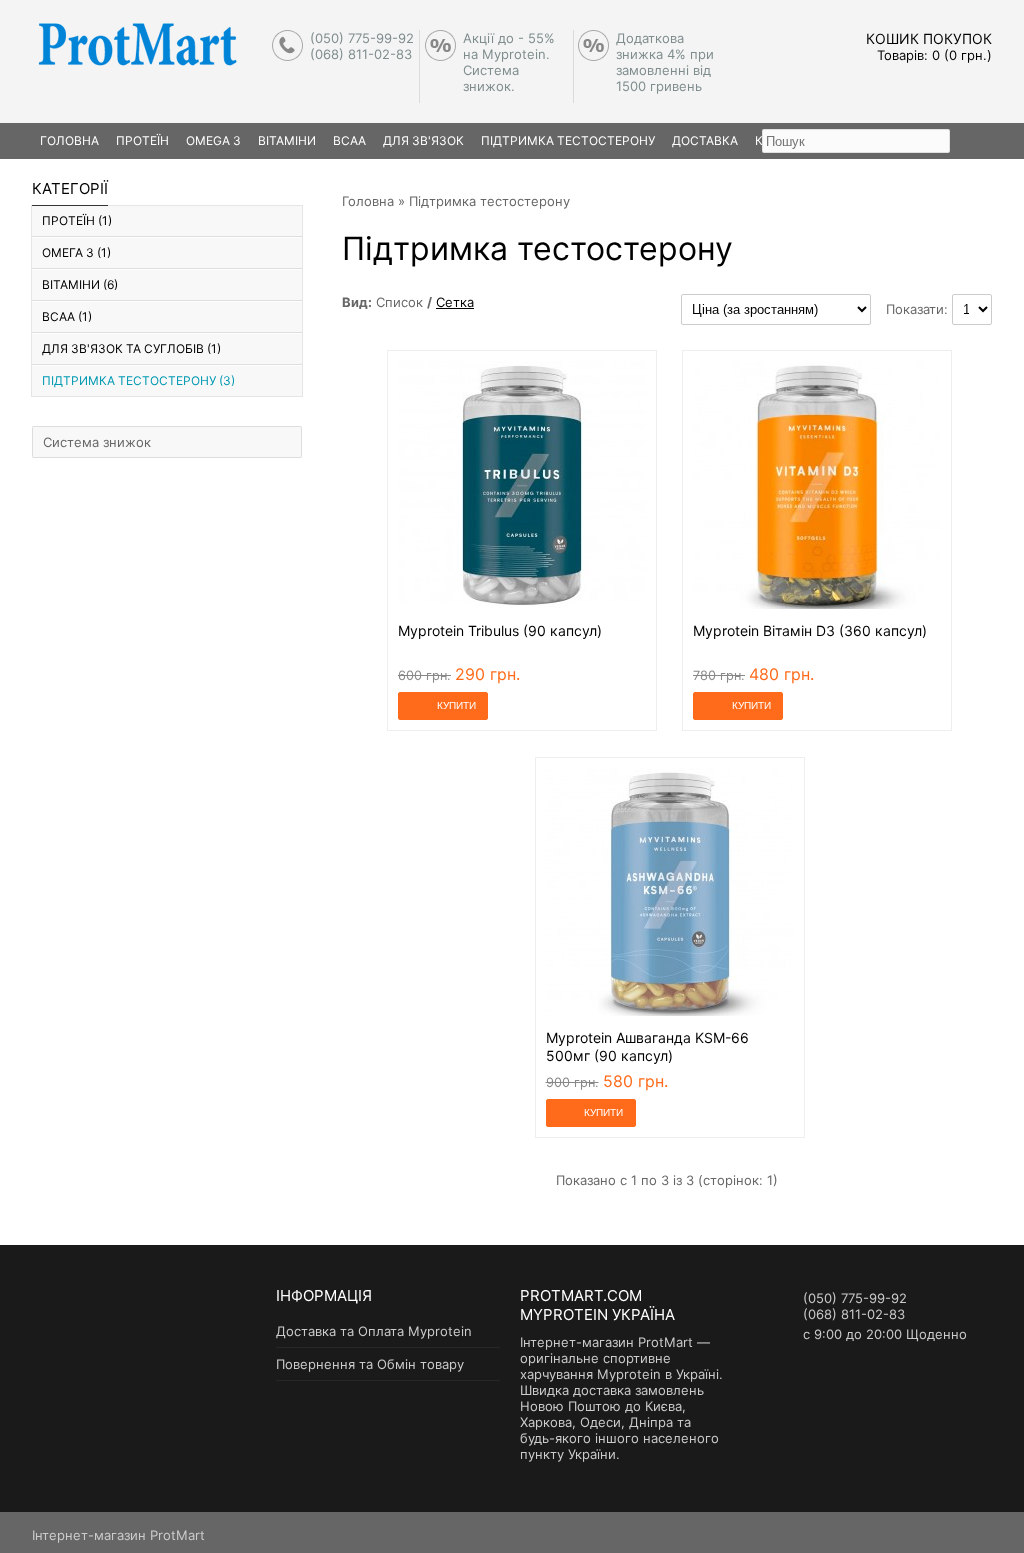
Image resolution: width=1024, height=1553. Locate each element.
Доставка (705, 140)
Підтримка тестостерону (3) (138, 380)
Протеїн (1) (77, 220)
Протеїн (142, 140)
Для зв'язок (423, 140)
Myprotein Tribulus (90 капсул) (500, 630)
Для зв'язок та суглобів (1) (131, 348)
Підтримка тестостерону (568, 140)
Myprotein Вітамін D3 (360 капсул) (810, 630)
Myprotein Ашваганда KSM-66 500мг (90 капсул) (647, 1046)
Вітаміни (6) (80, 284)
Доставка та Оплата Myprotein (374, 1331)
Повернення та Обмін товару (370, 1364)
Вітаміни (287, 140)
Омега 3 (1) (76, 252)
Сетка (455, 302)
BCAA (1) (67, 316)
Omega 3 (213, 140)
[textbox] (856, 141)
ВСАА (349, 140)
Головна (368, 201)
